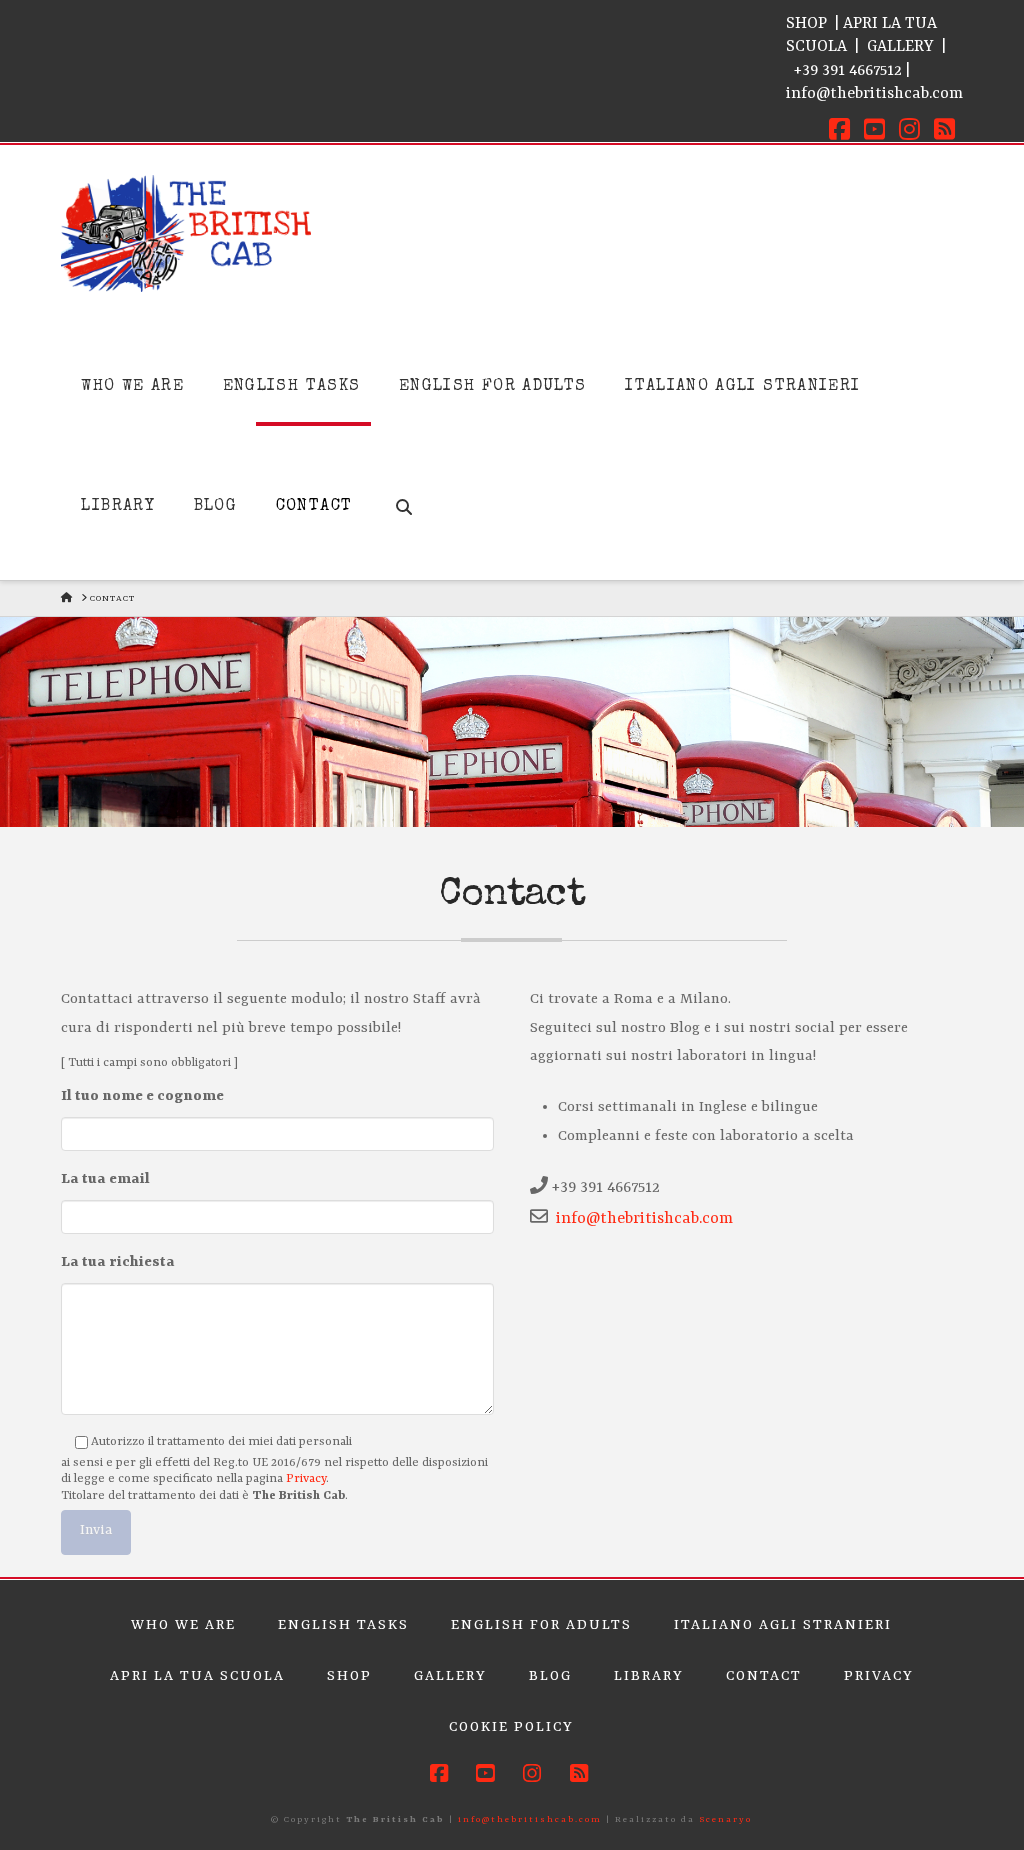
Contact (764, 1676)
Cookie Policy (511, 1727)
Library (649, 1676)
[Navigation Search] (404, 482)
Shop (349, 1676)
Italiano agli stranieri (783, 1625)
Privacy (306, 1479)
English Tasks (343, 1625)
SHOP (806, 24)
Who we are (183, 1625)
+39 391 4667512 (848, 71)
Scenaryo (725, 1820)
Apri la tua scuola (197, 1676)
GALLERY (900, 47)
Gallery (450, 1676)
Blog (550, 1676)
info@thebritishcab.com (874, 94)
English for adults (541, 1625)
